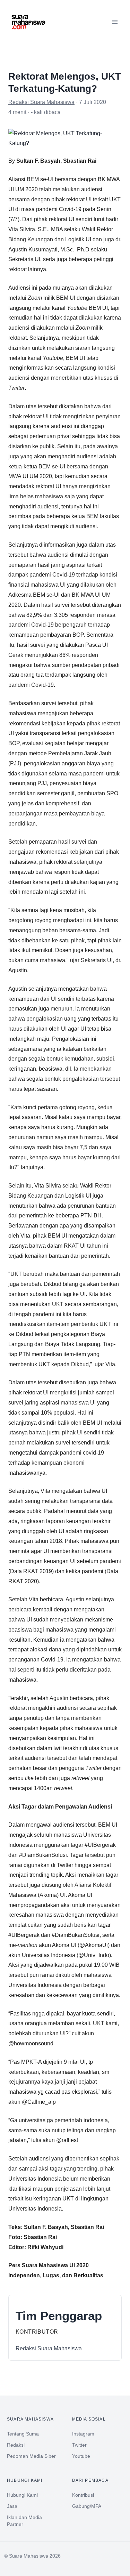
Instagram (83, 2434)
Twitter (79, 2445)
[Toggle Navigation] (115, 22)
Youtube (81, 2456)
